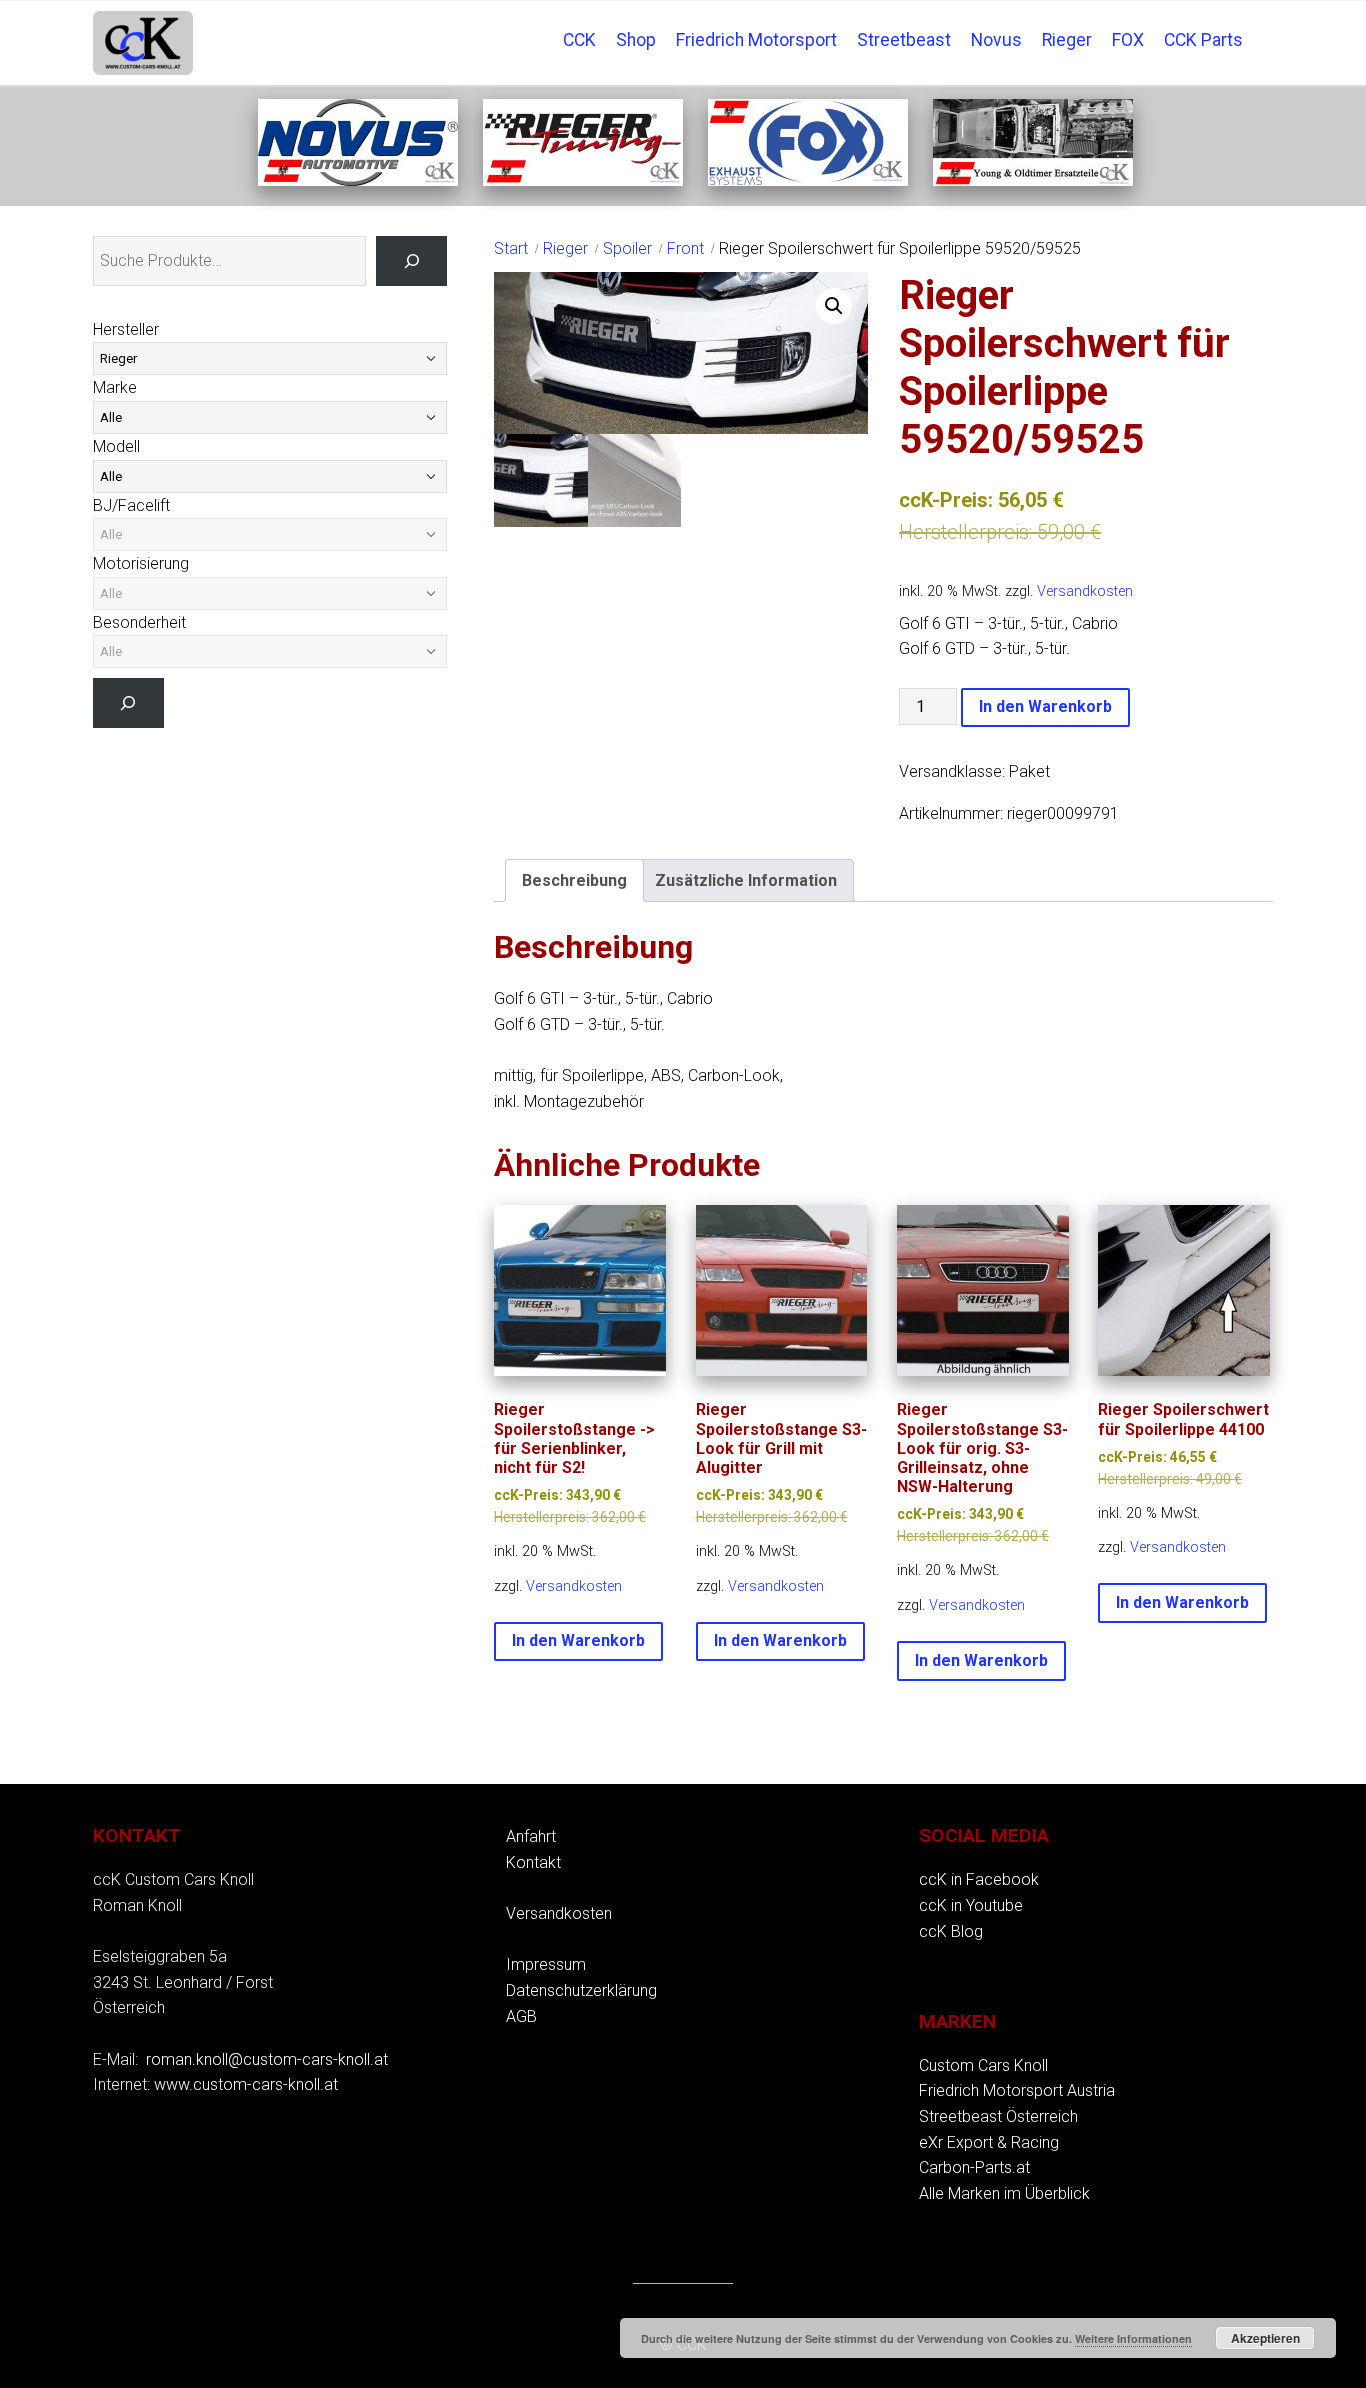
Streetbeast (904, 40)
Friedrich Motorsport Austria (1017, 2090)
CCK (579, 40)
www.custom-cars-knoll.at (246, 2084)
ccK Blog (951, 1931)
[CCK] (1033, 180)
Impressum (546, 1964)
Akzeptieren (1265, 2338)
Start (511, 248)
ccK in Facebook (979, 1879)
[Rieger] (583, 180)
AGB (521, 2016)
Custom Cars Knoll (983, 2065)
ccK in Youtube (971, 1905)
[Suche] (411, 260)
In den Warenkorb (1045, 706)
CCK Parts (1203, 40)
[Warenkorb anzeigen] (1263, 26)
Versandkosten (1085, 591)
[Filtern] (128, 702)
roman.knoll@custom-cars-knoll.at (267, 2059)
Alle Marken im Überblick (1004, 2193)
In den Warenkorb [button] (578, 1640)
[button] (834, 306)
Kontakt (533, 1862)
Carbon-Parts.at (974, 2167)
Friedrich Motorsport (756, 40)
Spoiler (627, 248)
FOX (1128, 40)
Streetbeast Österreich (998, 2116)
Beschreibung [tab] (574, 880)
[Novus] (358, 180)
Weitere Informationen (1133, 2338)
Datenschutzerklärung (581, 1990)
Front (685, 248)
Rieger (1067, 40)
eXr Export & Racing (989, 2142)
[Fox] (808, 180)
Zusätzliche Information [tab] (746, 880)
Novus (996, 40)
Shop (636, 40)
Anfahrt (531, 1836)
